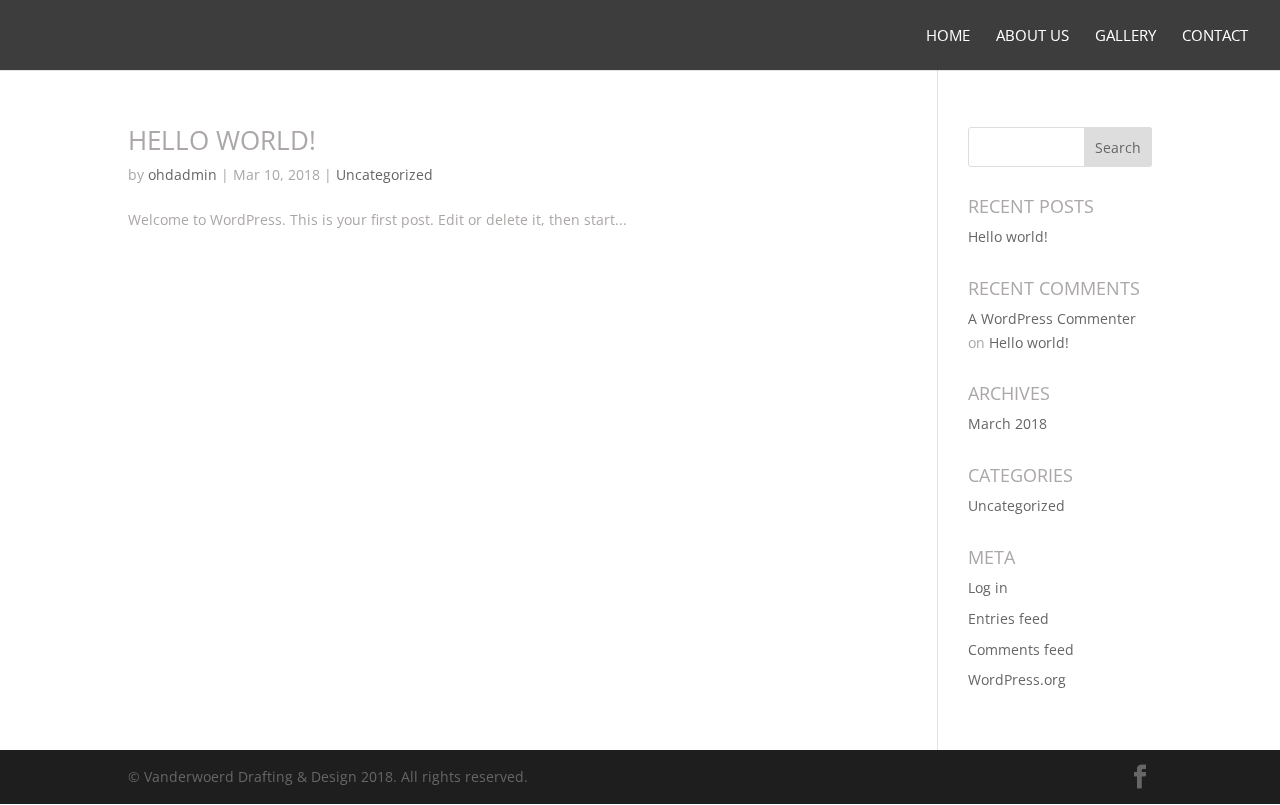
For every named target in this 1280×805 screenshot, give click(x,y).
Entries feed (1008, 618)
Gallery (1125, 36)
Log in (988, 587)
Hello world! (222, 140)
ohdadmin (182, 174)
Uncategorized (384, 174)
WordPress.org (1017, 679)
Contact (1215, 36)
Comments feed (1021, 649)
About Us (1032, 36)
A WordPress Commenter (1052, 318)
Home (948, 36)
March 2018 (1007, 423)
